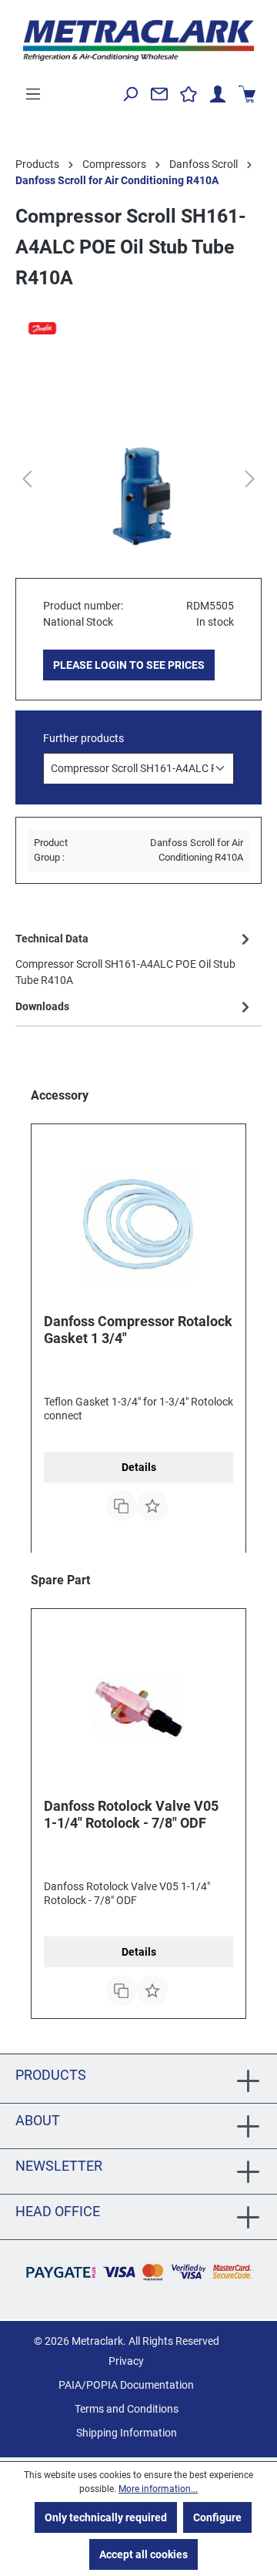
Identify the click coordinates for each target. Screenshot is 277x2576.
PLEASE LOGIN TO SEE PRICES (129, 665)
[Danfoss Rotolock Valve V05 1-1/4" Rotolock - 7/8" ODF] (138, 1709)
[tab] (135, 959)
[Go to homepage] (138, 40)
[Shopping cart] (247, 94)
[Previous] (27, 479)
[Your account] (218, 94)
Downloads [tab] (42, 1006)
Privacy (126, 2361)
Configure (217, 2517)
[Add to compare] (122, 1506)
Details (139, 1467)
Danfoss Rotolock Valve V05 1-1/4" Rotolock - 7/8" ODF (131, 1814)
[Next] (250, 479)
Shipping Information (127, 2433)
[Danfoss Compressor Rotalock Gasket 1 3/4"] (138, 1224)
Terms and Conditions (127, 2409)
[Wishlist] (189, 94)
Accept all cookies (144, 2554)
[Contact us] (159, 94)
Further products (83, 738)
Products (51, 2075)
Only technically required (106, 2517)
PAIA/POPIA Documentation (126, 2385)
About (38, 2120)
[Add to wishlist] (152, 1506)
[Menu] (33, 94)
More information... (158, 2489)
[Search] (130, 94)
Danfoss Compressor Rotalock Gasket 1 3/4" (138, 1330)
